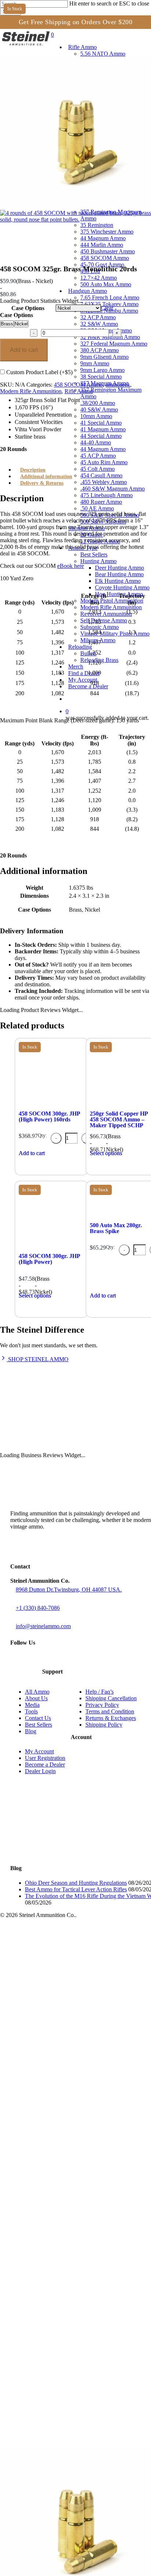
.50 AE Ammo (47, 2376)
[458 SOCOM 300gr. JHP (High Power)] (51, 1248)
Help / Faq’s (100, 1692)
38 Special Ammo (52, 2086)
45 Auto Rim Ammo (54, 2329)
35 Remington (48, 2099)
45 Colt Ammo (48, 2336)
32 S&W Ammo (49, 2198)
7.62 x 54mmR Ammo (57, 2026)
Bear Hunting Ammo (70, 2441)
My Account (39, 1751)
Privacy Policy (102, 1705)
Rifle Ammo (79, 391)
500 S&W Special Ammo (61, 2382)
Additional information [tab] (46, 477)
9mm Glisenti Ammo (55, 2231)
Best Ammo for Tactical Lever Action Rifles (76, 1889)
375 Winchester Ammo (59, 2105)
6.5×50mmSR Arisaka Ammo (67, 1954)
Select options (35, 1296)
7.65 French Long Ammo (61, 2171)
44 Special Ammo (52, 2303)
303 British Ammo (52, 2033)
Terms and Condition (110, 1711)
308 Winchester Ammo (59, 1993)
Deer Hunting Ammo (70, 2435)
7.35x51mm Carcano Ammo (65, 1967)
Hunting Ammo (49, 2428)
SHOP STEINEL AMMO (38, 1359)
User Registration (45, 1758)
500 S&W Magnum (54, 2389)
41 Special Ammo (52, 2290)
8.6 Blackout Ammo (54, 2066)
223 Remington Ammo (58, 1941)
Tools (31, 1711)
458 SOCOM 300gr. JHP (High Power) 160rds (49, 1116)
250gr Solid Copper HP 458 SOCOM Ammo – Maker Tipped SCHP (119, 1119)
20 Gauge (42, 2402)
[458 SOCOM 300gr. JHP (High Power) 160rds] (51, 1105)
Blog (31, 1731)
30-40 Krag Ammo (53, 2000)
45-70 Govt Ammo (53, 2138)
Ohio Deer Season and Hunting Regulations (76, 1883)
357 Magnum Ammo (55, 2257)
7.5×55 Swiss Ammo (56, 2007)
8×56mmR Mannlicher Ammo (67, 2059)
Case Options (28, 308)
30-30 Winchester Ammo (61, 1987)
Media (32, 1705)
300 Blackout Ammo (55, 1980)
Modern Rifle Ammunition (31, 391)
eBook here (71, 566)
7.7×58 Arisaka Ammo (58, 2039)
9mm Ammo (45, 2237)
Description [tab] (33, 470)
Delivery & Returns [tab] (42, 483)
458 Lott (40, 2145)
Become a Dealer (45, 1765)
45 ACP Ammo (48, 2323)
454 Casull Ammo (52, 2343)
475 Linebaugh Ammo (58, 2362)
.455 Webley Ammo (55, 2349)
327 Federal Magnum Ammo (66, 2217)
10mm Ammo (46, 2283)
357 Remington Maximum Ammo (72, 2092)
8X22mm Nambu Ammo (60, 2184)
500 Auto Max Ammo (56, 2158)
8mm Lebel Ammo (53, 2053)
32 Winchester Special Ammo (68, 2046)
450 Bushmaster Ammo (60, 2125)
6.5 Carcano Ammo (54, 1960)
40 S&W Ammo (49, 2277)
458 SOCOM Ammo (78, 385)
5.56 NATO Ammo (53, 1934)
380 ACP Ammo (50, 2224)
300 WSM (42, 2020)
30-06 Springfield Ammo (61, 2013)
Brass (7, 324)
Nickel (21, 324)
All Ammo (37, 1692)
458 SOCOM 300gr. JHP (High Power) (49, 1259)
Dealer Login (40, 1771)
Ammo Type (30, 2415)
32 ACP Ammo (48, 2191)
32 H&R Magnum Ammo (61, 2211)
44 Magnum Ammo (54, 2112)
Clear (107, 308)
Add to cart (24, 350)
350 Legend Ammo (54, 2079)
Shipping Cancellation (111, 1698)
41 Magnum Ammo (54, 2296)
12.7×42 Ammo (49, 2151)
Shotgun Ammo (35, 2395)
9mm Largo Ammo (53, 2244)
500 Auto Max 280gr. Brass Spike (116, 1228)
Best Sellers (38, 1725)
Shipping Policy (104, 1725)
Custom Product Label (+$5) (39, 372)
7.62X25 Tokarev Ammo (60, 2178)
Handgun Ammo (36, 2165)
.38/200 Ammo (48, 2270)
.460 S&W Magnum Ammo (64, 2356)
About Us (36, 1698)
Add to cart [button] (32, 1153)
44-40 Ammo (46, 2310)
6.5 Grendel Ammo (54, 1947)
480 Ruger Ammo (52, 2369)
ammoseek (118, 385)
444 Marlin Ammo (52, 2119)
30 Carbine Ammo (53, 1974)
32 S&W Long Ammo (56, 2204)
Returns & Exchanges (111, 1718)
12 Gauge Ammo (51, 2409)
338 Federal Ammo (54, 2072)
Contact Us (38, 1718)
